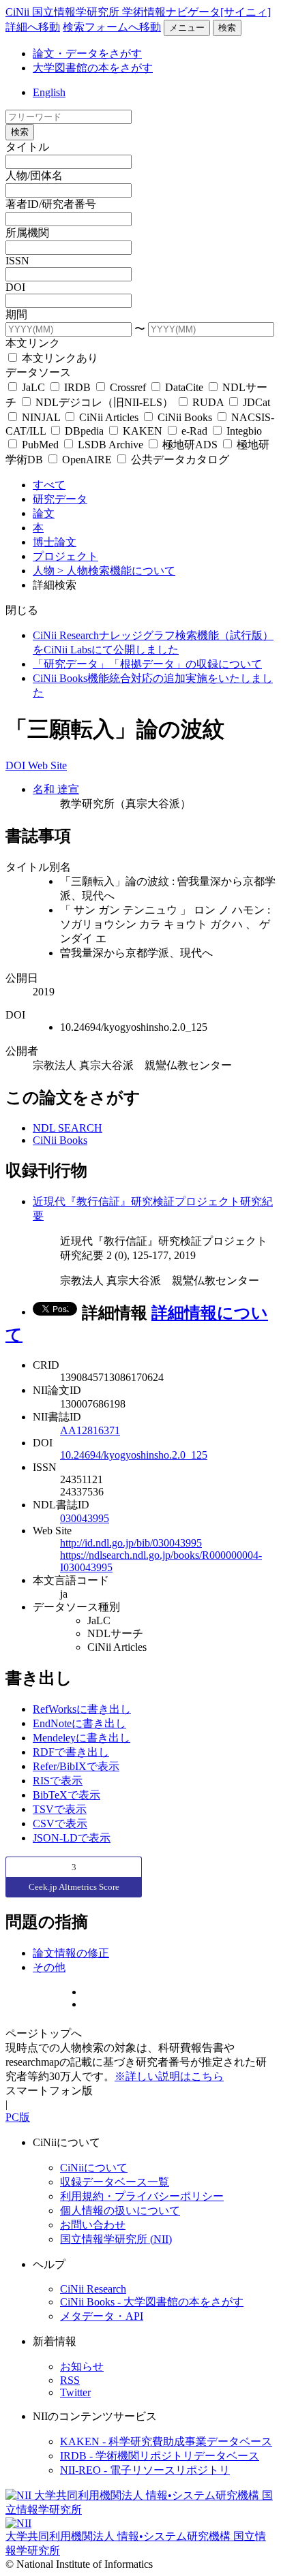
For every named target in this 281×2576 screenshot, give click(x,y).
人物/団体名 (34, 175)
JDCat (255, 402)
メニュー (187, 28)
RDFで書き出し (71, 1752)
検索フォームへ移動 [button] (112, 27)
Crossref (128, 387)
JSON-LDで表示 (72, 1838)
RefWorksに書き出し (82, 1709)
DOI (15, 287)
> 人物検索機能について (116, 571)
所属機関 (27, 233)
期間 (16, 314)
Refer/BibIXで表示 (76, 1766)
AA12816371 (90, 1430)
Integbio (243, 431)
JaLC (33, 387)
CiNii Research (93, 2289)
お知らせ (82, 2366)
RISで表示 (58, 1781)
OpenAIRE (87, 460)
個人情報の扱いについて (120, 2210)
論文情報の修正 (71, 1953)
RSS (70, 2380)
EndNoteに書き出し (79, 1723)
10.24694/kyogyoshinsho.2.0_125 (134, 1455)
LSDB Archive (110, 445)
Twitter (75, 2392)
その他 (49, 1967)
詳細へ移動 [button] (33, 27)
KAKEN (143, 431)
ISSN (17, 261)
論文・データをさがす (87, 53)
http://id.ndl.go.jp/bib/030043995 (131, 1543)
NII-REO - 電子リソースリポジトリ (145, 2470)
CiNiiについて (94, 2168)
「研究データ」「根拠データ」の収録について (147, 664)
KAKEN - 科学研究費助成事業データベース (166, 2441)
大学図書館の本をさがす (93, 68)
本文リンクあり (59, 358)
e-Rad (194, 431)
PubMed (40, 445)
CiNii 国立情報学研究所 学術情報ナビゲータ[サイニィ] (138, 12)
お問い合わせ (93, 2225)
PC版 (18, 2117)
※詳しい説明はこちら (169, 2076)
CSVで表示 (60, 1824)
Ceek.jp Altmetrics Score (74, 1887)
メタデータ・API (102, 2316)
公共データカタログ (179, 460)
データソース (38, 372)
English (49, 92)
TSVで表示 (60, 1809)
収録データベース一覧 (115, 2182)
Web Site (47, 765)
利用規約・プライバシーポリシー (142, 2196)
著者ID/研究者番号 (51, 204)
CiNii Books (185, 417)
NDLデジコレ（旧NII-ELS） (104, 402)
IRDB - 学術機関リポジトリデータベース (160, 2456)
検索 (227, 28)
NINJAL (41, 417)
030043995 (85, 1518)
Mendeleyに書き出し (82, 1738)
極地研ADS (190, 445)
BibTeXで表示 (66, 1795)
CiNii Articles (109, 417)
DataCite (184, 387)
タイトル (27, 147)
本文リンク (33, 343)
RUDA (208, 402)
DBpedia (84, 431)
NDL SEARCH (68, 1128)
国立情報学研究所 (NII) (116, 2239)
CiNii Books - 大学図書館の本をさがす (152, 2302)
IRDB (77, 387)
